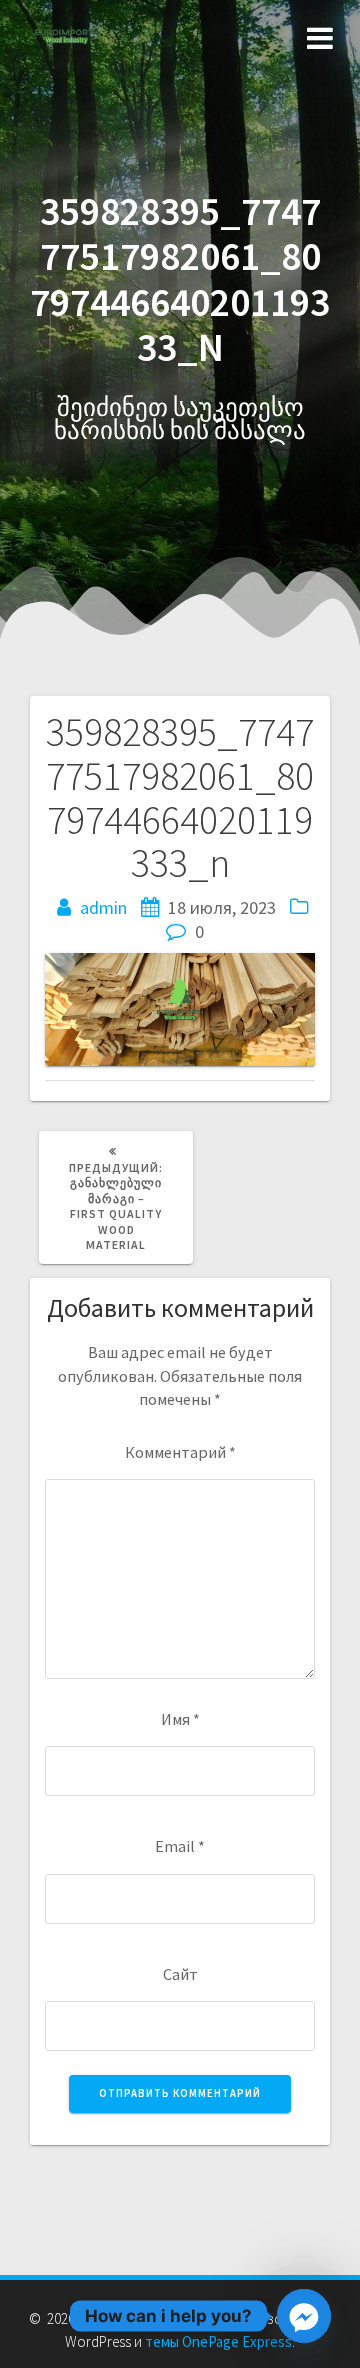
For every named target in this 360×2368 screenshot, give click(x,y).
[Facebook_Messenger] (304, 2316)
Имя (180, 1719)
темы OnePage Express (218, 2341)
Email (180, 1846)
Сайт (180, 1974)
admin (103, 907)
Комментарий (180, 1452)
